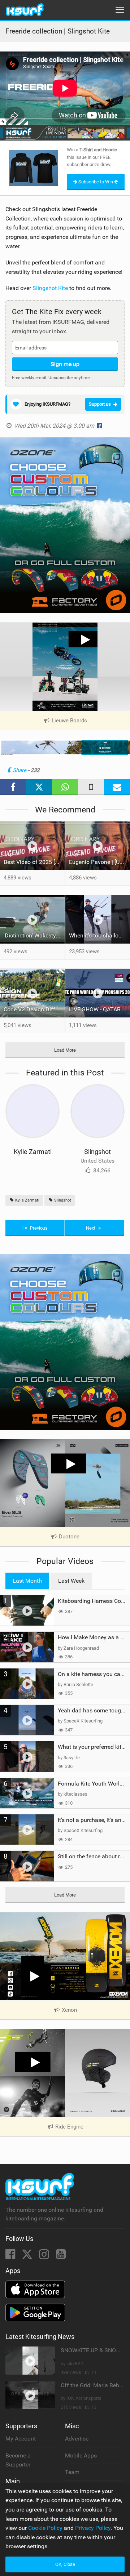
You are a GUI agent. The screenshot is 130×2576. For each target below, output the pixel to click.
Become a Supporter (18, 2460)
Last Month (27, 1581)
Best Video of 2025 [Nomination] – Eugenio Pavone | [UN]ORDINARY (34, 862)
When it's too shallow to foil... (99, 935)
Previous (38, 1228)
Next (91, 1228)
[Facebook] (11, 2256)
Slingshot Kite (50, 288)
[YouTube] (61, 2256)
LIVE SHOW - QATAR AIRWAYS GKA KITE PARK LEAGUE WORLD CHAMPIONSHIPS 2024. (99, 1009)
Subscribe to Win (96, 182)
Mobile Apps (81, 2455)
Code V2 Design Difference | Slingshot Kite (34, 1009)
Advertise (77, 2439)
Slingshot (97, 1152)
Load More (65, 1050)
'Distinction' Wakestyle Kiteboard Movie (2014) (34, 935)
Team (72, 2472)
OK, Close (65, 2564)
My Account (21, 2439)
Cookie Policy (45, 2528)
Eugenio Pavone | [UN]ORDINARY (99, 862)
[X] (28, 2256)
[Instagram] (45, 2256)
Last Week (71, 1581)
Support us (100, 404)
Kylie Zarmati (33, 1152)
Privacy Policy (93, 2528)
